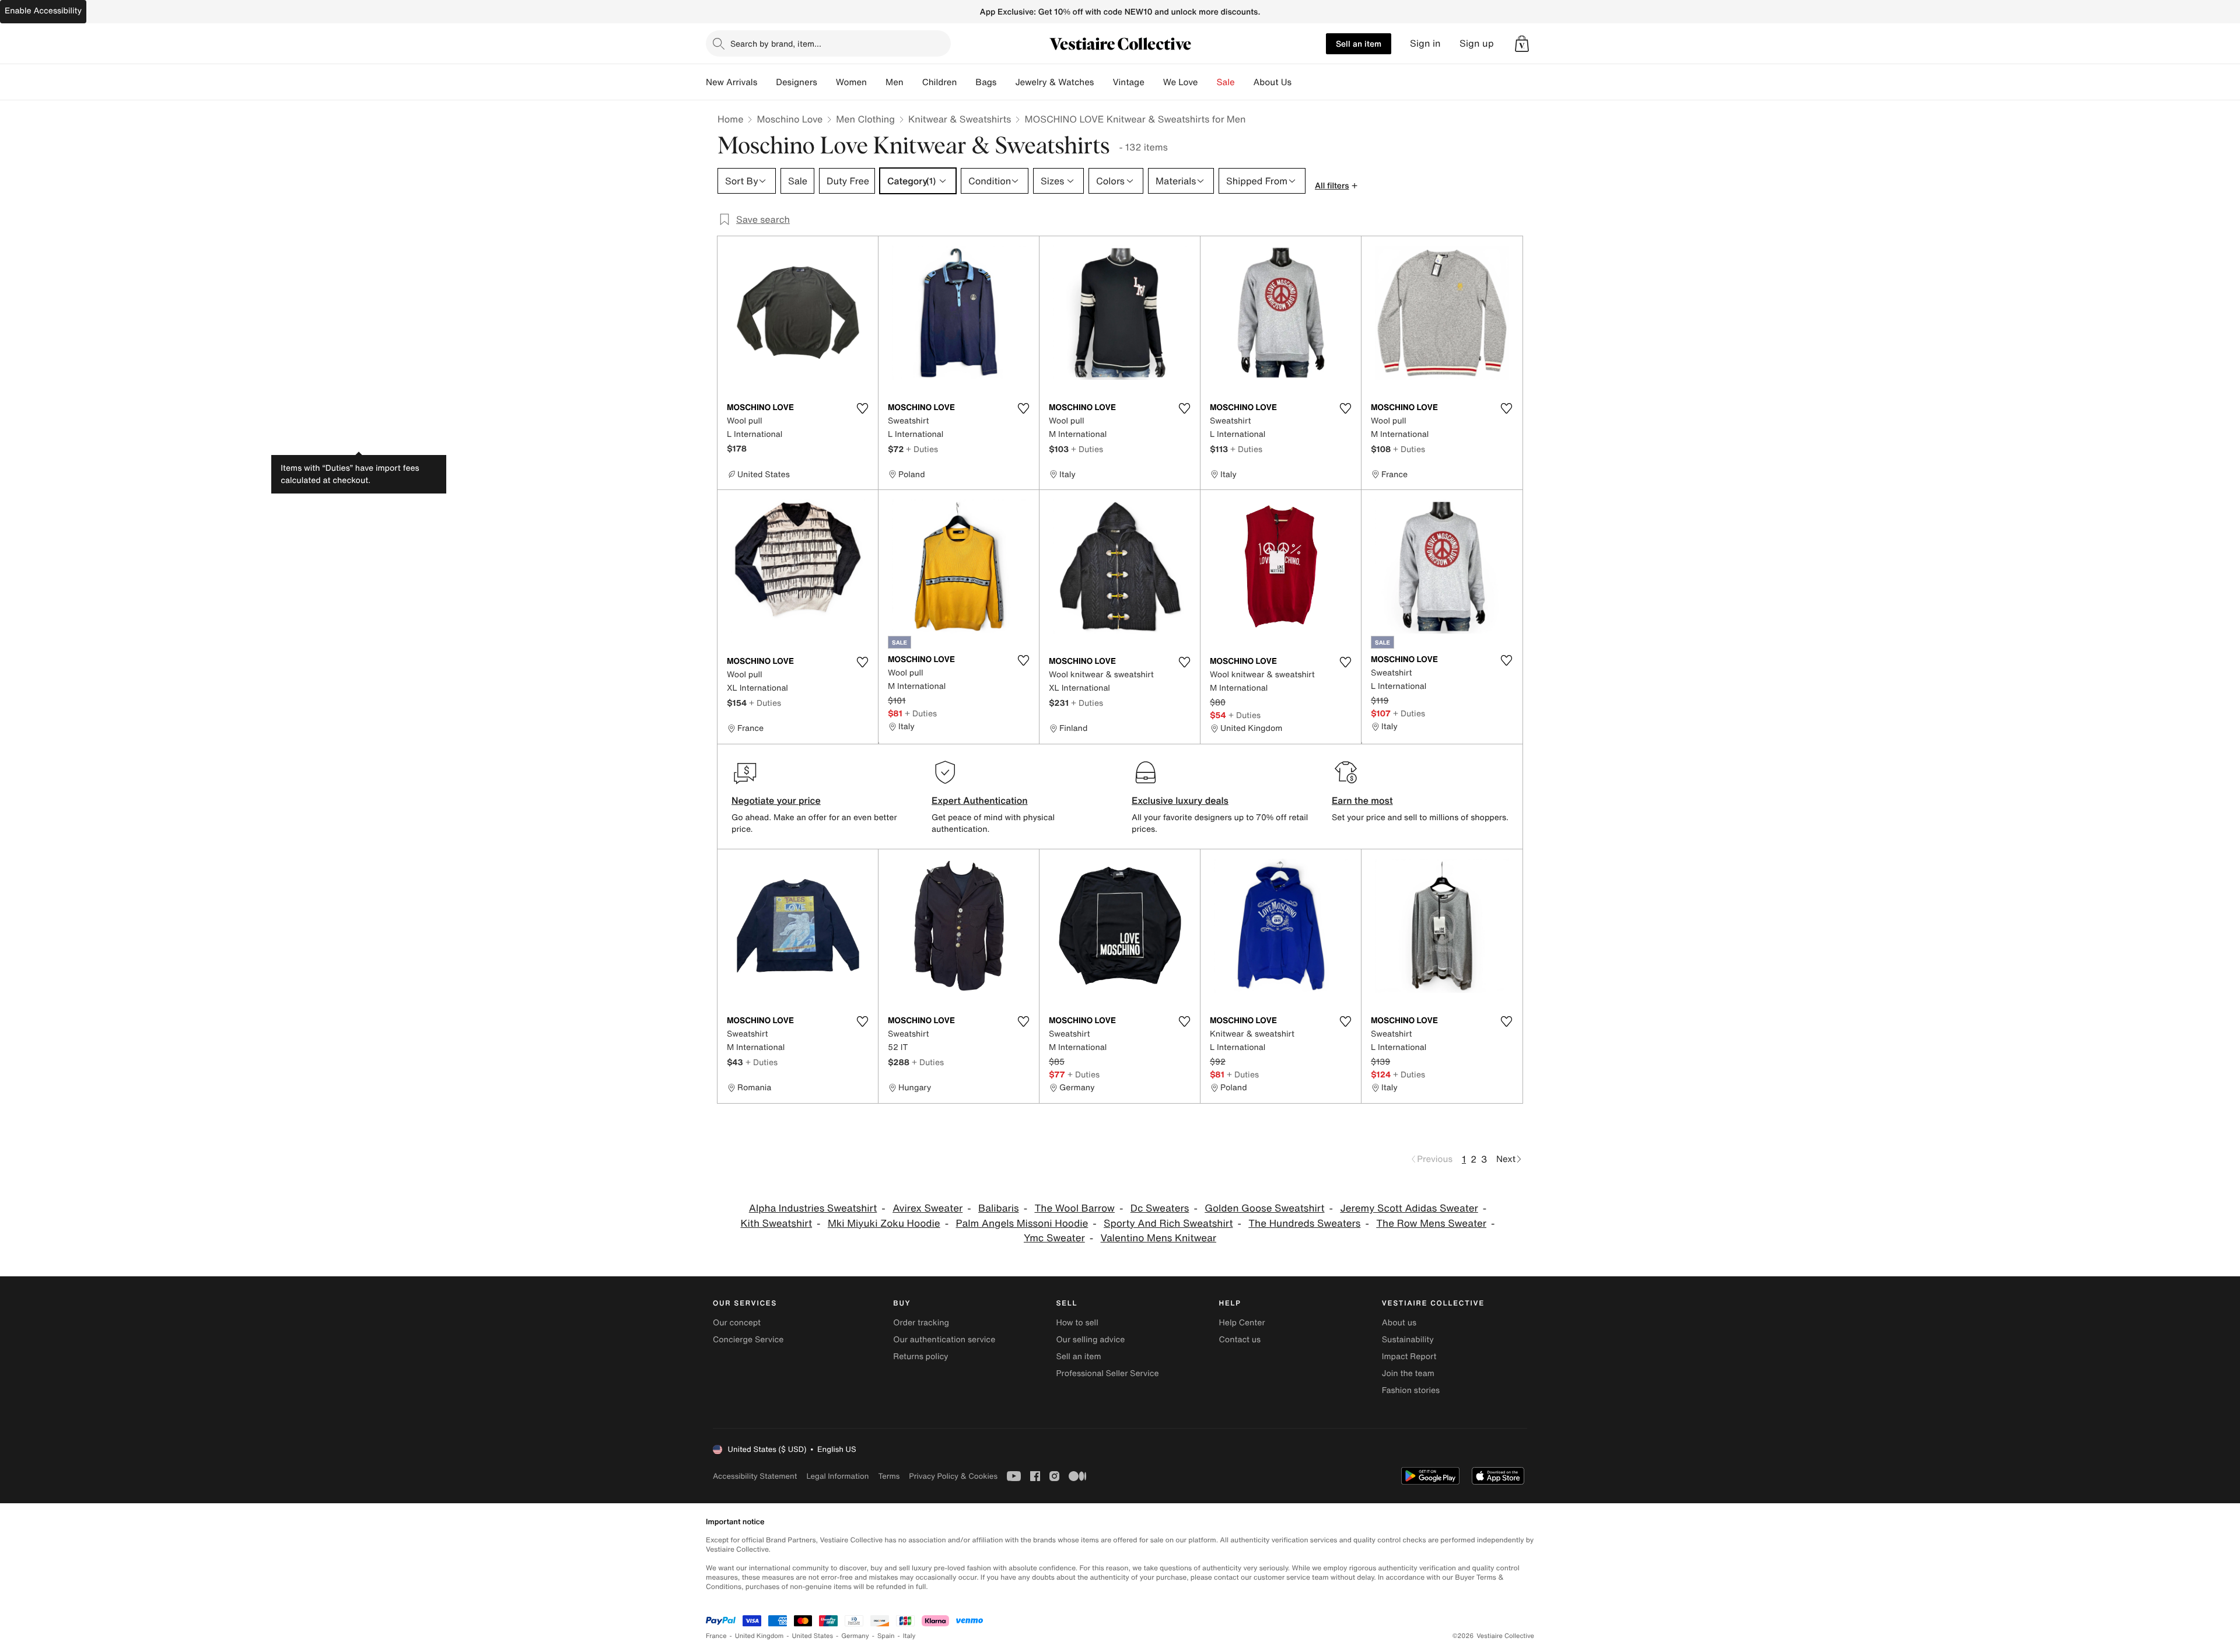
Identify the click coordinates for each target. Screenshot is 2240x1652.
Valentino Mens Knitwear (1158, 1238)
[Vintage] (1154, 82)
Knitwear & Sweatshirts (960, 119)
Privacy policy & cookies (953, 1476)
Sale (1226, 82)
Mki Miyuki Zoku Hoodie (884, 1224)
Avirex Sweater (928, 1208)
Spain (886, 1636)
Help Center (1242, 1323)
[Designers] (827, 82)
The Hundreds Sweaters (1304, 1224)
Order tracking (921, 1323)
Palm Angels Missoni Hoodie (1022, 1224)
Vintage (1128, 82)
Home (730, 119)
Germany (855, 1636)
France (716, 1636)
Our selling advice (1090, 1340)
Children (940, 82)
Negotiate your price (776, 800)
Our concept (737, 1323)
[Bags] (1006, 82)
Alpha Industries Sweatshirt (813, 1208)
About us (1399, 1323)
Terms (889, 1476)
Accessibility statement (755, 1476)
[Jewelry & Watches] (1103, 82)
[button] (1522, 44)
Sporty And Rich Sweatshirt (1168, 1224)
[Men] (913, 82)
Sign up (1477, 43)
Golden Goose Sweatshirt (1264, 1208)
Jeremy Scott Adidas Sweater (1409, 1208)
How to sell (1077, 1323)
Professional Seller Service (1107, 1373)
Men (895, 82)
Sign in (1425, 43)
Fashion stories (1411, 1390)
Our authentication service (944, 1340)
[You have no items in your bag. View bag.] (1522, 44)
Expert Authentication (980, 800)
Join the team (1408, 1373)
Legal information (837, 1476)
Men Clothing (865, 119)
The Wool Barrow (1074, 1208)
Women (851, 82)
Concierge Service (748, 1340)
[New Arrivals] (766, 82)
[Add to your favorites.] (862, 408)
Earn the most (1362, 800)
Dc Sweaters (1160, 1208)
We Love (1181, 82)
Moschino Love (790, 119)
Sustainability (1408, 1340)
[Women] (876, 82)
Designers (797, 82)
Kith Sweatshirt (776, 1224)
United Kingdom (759, 1636)
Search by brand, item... (776, 43)
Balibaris (999, 1208)
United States (813, 1636)
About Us (1273, 82)
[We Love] (1207, 82)
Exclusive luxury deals (1180, 800)
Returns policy (921, 1357)
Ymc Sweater (1054, 1238)
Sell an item (1359, 43)
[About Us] (1301, 82)
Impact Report (1409, 1357)
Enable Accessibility (43, 11)
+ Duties (922, 449)
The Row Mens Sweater (1431, 1224)
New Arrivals (731, 82)
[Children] (966, 82)
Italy (909, 1636)
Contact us (1240, 1340)
